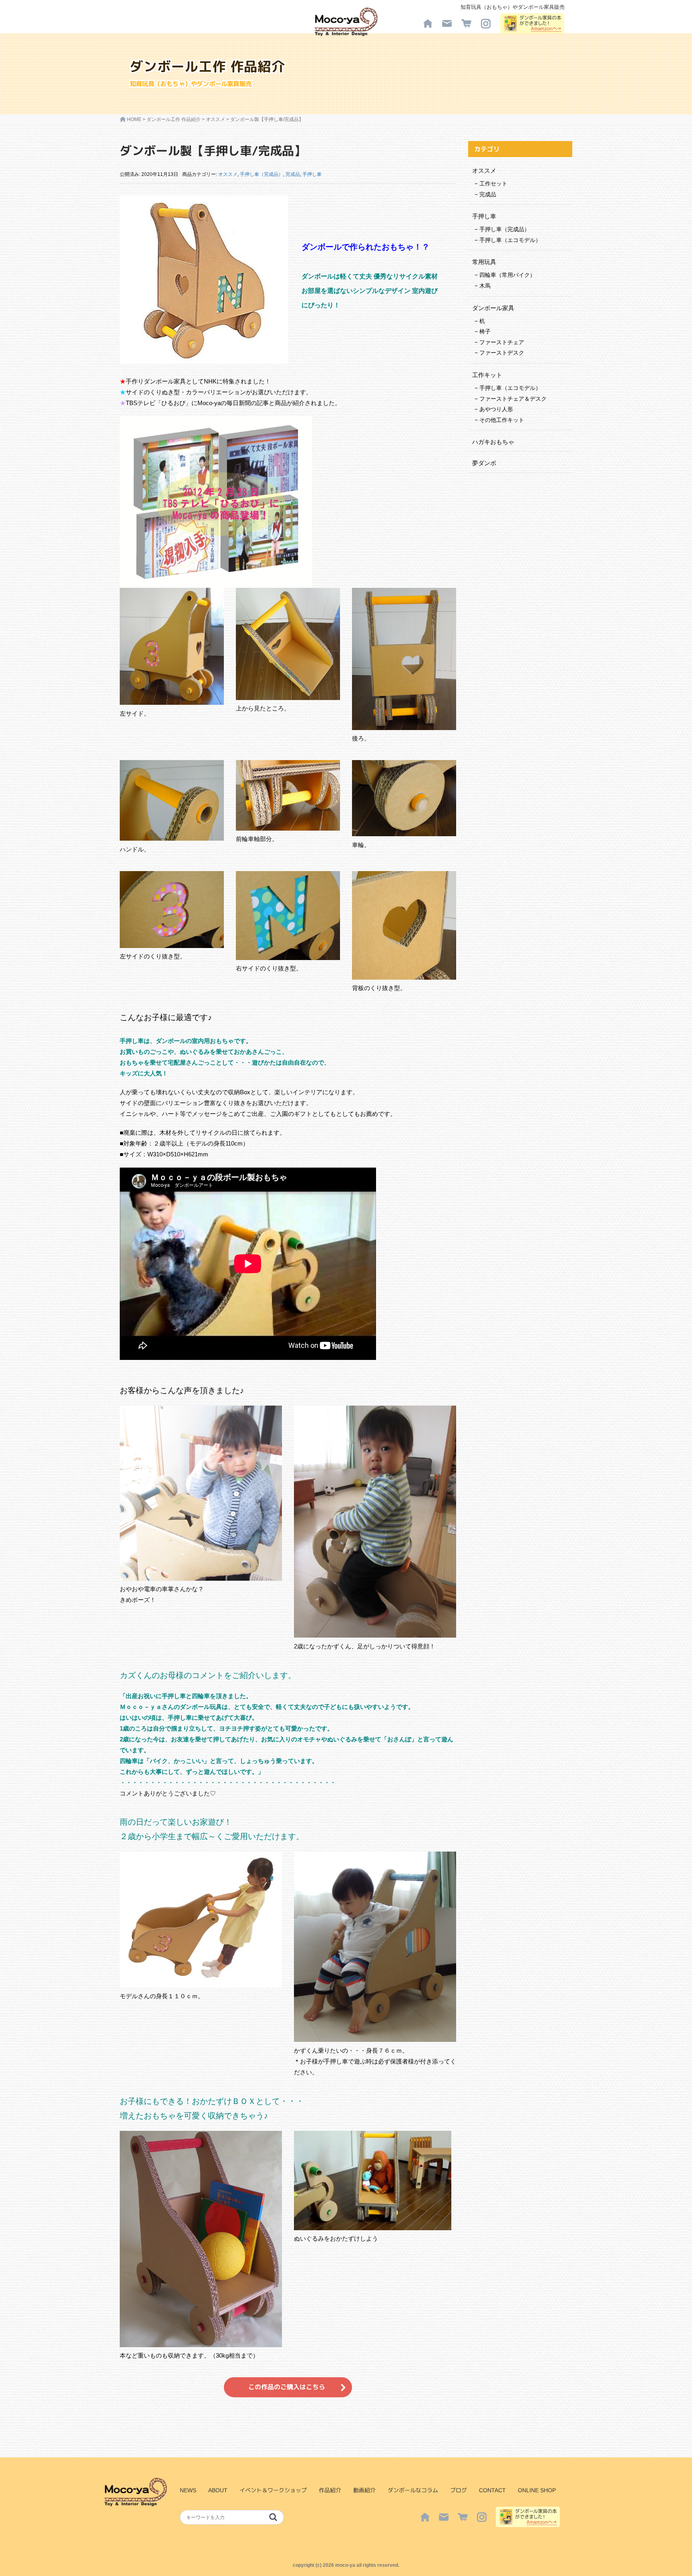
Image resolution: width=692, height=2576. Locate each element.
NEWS (188, 2490)
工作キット (487, 375)
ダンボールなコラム (413, 2490)
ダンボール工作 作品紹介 (174, 119)
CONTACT (492, 2490)
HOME (134, 119)
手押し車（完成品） (262, 174)
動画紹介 (364, 2490)
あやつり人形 (496, 409)
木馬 (485, 286)
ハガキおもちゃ (493, 442)
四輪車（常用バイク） (507, 275)
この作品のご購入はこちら (287, 2387)
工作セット (493, 184)
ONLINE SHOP (537, 2490)
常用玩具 (484, 262)
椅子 (485, 331)
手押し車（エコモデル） (510, 240)
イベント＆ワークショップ (273, 2490)
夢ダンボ (484, 463)
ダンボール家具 (493, 308)
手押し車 (312, 174)
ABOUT (218, 2490)
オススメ (215, 119)
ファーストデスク (502, 353)
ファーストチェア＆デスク (513, 399)
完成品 (293, 174)
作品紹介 (330, 2490)
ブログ (459, 2490)
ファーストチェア (502, 342)
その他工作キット (502, 420)
